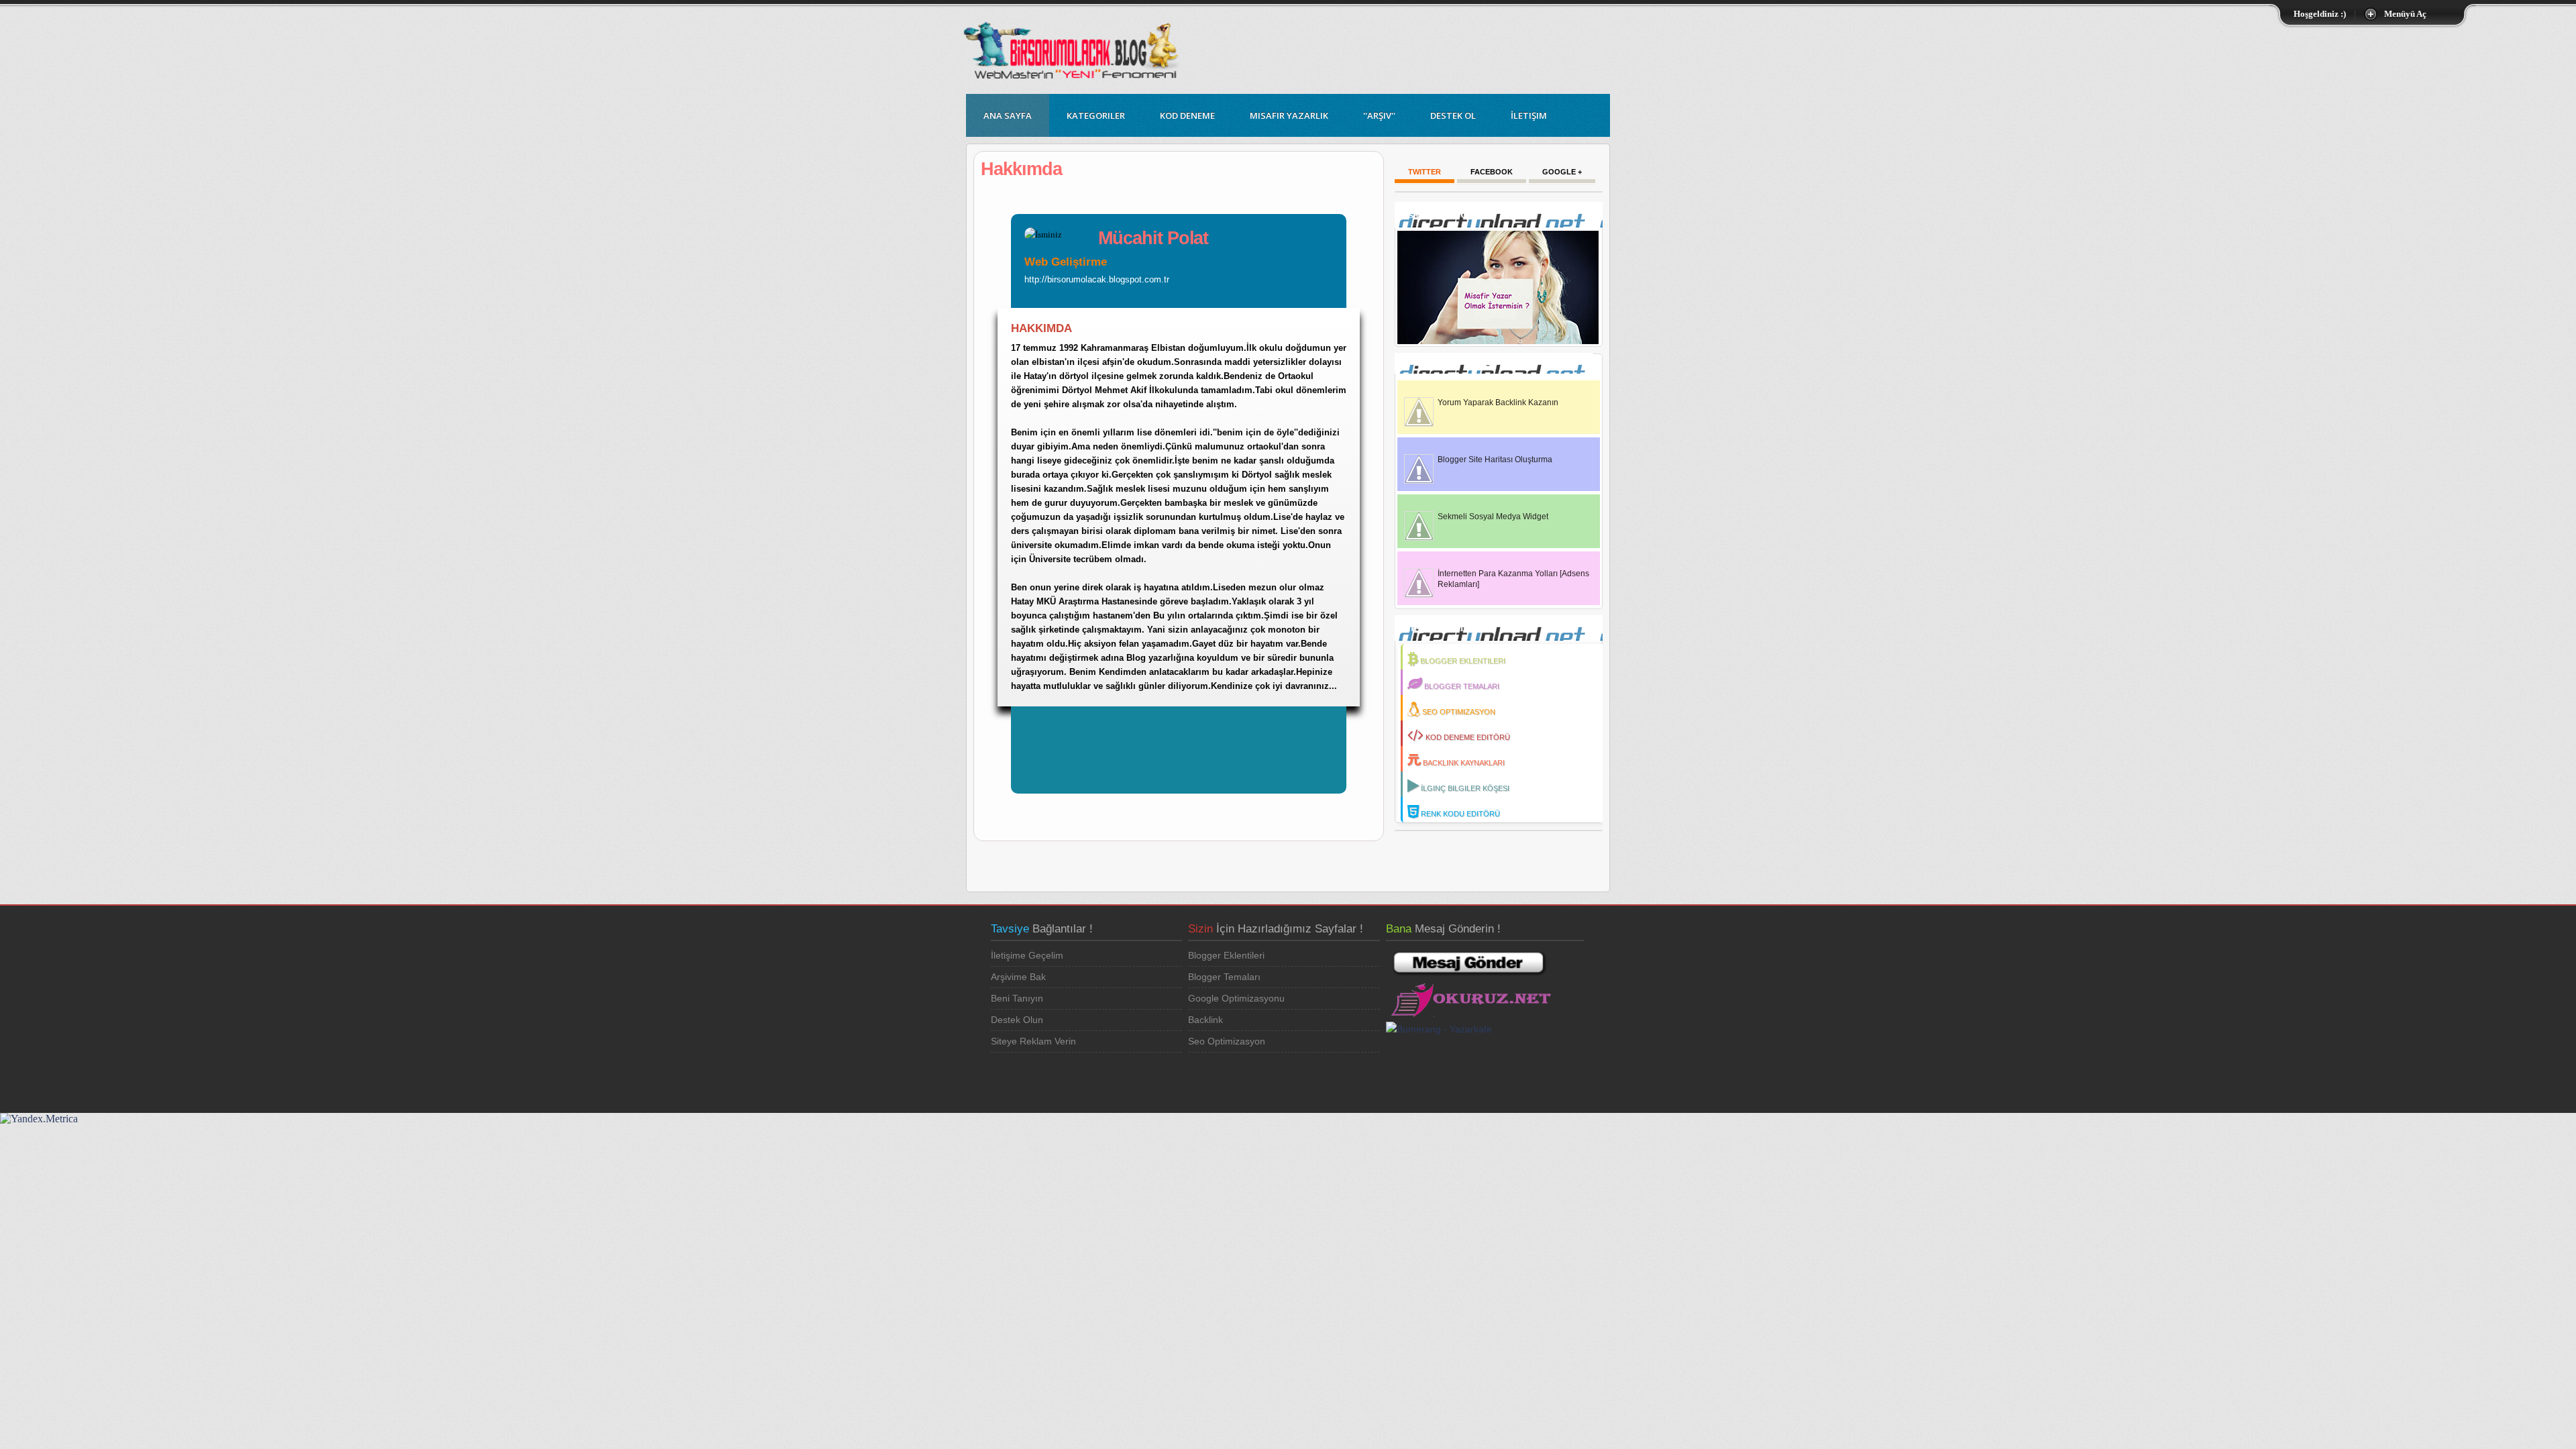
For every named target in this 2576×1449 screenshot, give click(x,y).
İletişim (1529, 115)
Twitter (1425, 172)
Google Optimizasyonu (1236, 998)
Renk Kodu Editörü (1460, 814)
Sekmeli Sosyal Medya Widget (1493, 517)
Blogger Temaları (1462, 686)
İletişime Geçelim (1027, 955)
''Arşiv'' (1379, 115)
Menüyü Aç (2405, 14)
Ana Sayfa (1008, 115)
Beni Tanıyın (1017, 998)
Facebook (1492, 172)
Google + (1562, 172)
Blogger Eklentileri (1463, 661)
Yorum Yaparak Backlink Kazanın (1498, 402)
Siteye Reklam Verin (1033, 1041)
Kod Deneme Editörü (1468, 737)
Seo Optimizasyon (1459, 712)
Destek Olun (1017, 1020)
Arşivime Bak (1018, 977)
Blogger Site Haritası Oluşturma (1495, 460)
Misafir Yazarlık (1289, 115)
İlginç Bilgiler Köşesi (1465, 788)
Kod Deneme (1187, 115)
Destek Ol (1453, 115)
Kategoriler (1096, 115)
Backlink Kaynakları (1464, 763)
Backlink (1205, 1020)
